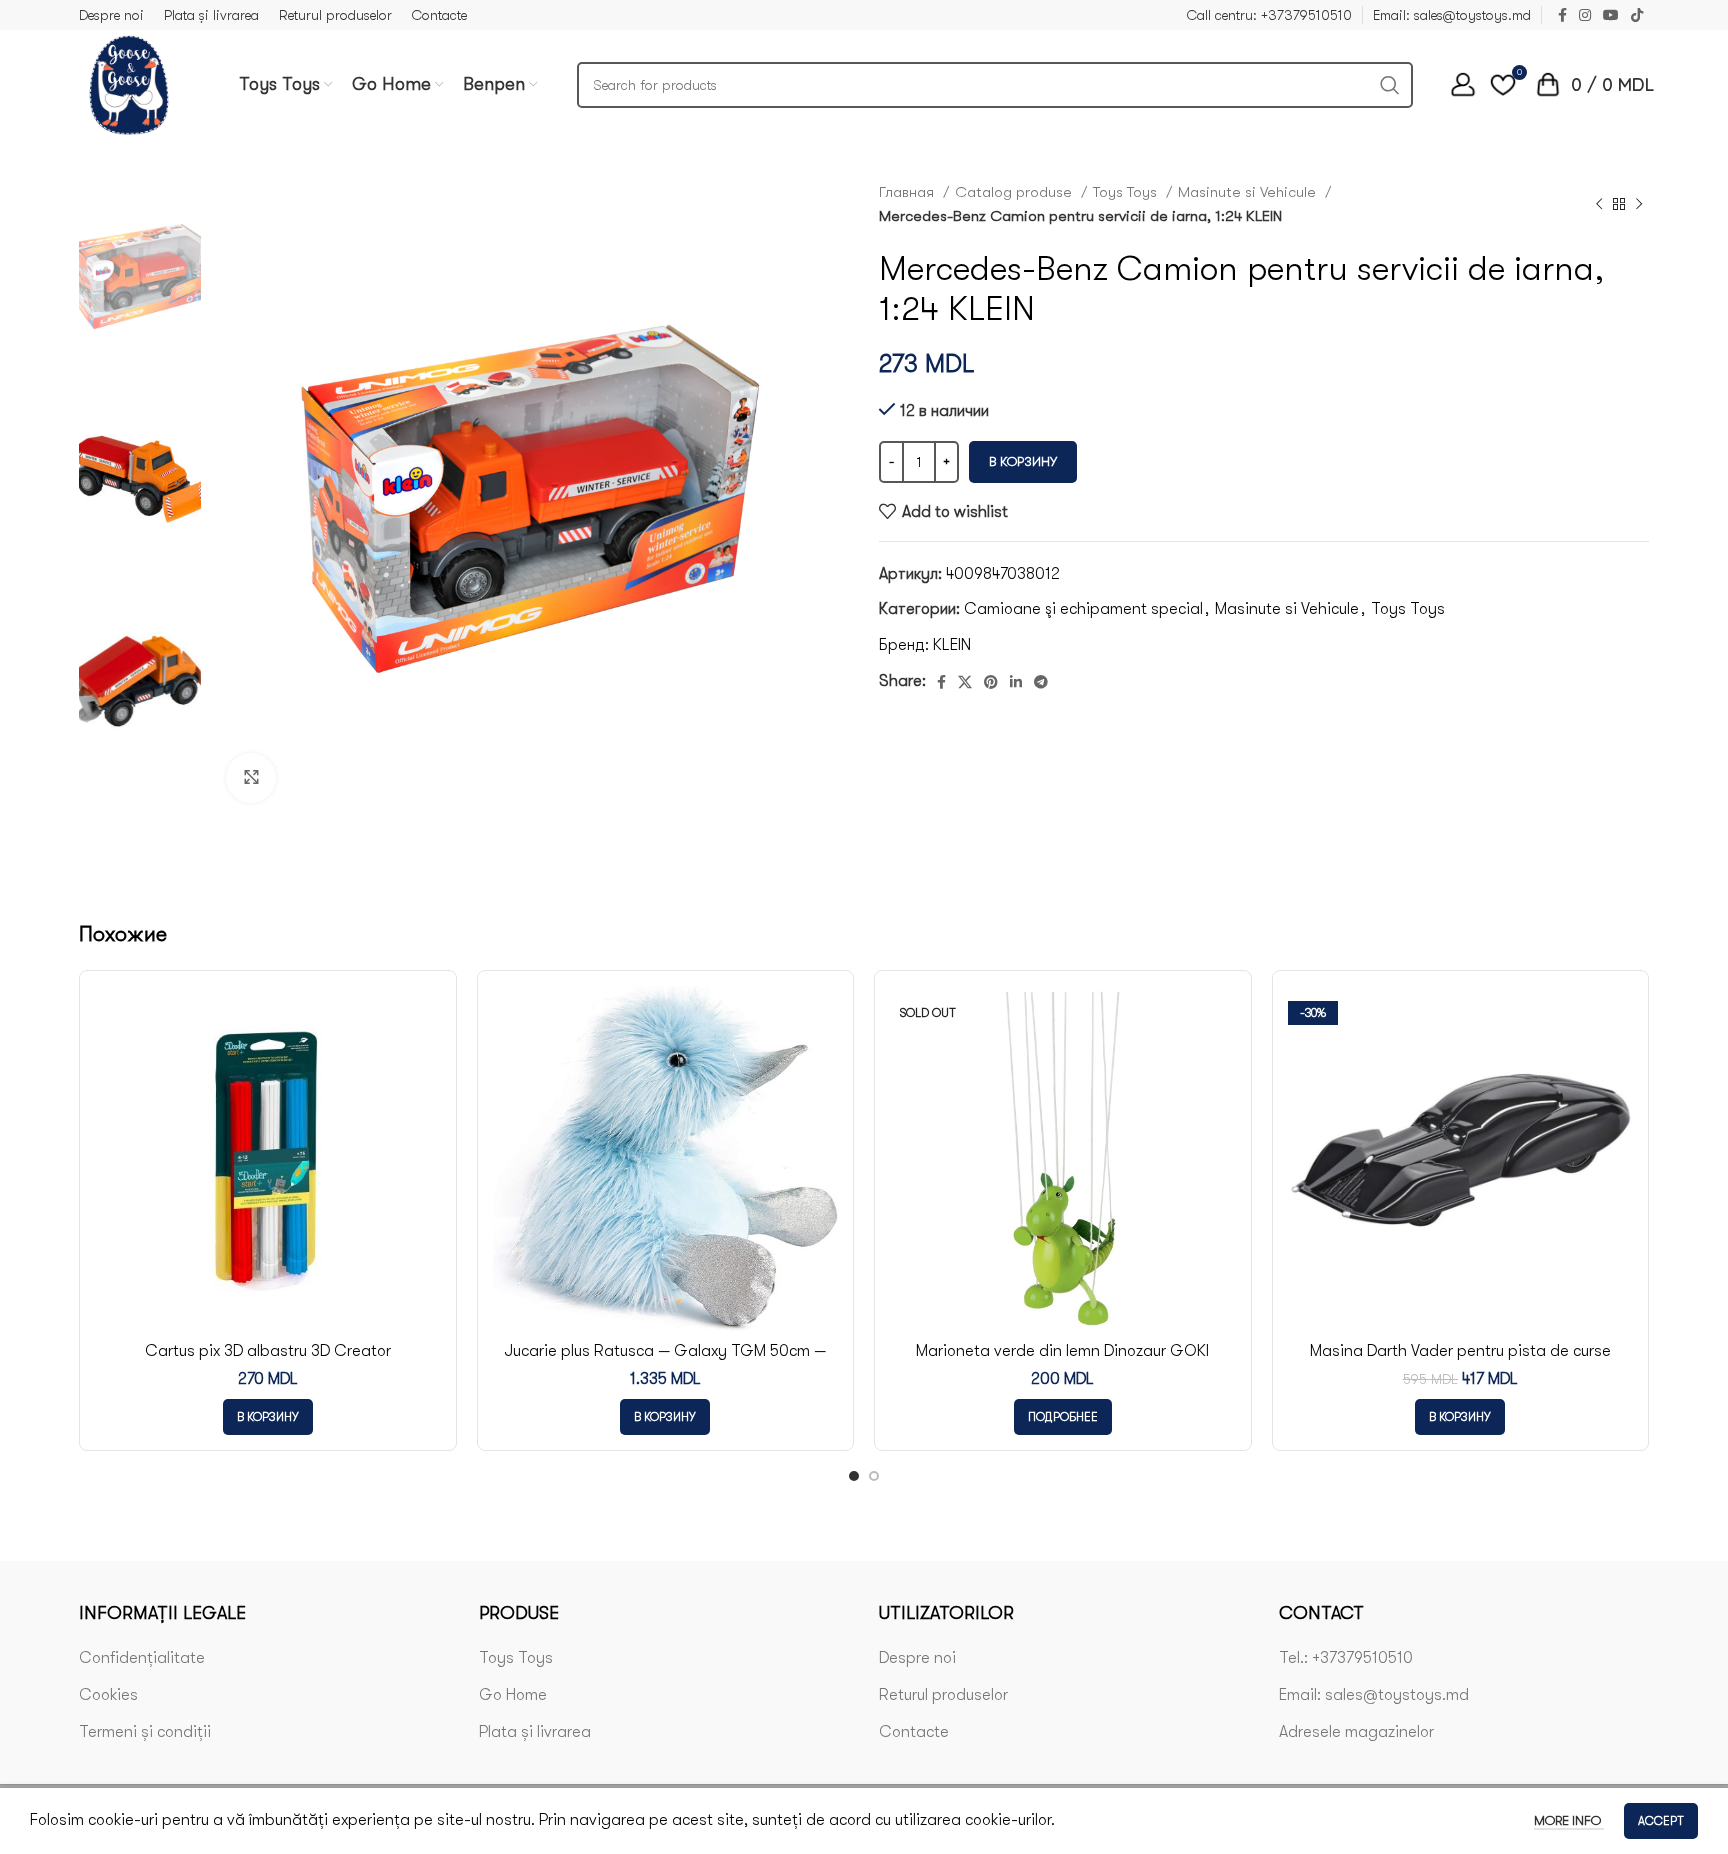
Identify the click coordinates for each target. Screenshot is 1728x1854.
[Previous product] (1599, 204)
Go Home (513, 1695)
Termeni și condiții (145, 1732)
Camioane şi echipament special (1083, 609)
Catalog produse (1015, 192)
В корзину (1023, 461)
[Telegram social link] (1041, 682)
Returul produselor (943, 1695)
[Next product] (1639, 204)
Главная (908, 192)
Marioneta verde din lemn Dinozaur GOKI (1062, 1351)
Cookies (108, 1695)
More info (1569, 1820)
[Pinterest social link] (991, 682)
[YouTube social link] (1611, 15)
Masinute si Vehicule (1249, 192)
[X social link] (965, 682)
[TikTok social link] (1637, 15)
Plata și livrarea (535, 1732)
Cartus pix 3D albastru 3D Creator (268, 1351)
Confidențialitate (142, 1658)
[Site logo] (129, 84)
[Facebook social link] (1562, 15)
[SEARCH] (1390, 85)
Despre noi (917, 1658)
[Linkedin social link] (1016, 682)
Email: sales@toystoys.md (1374, 1695)
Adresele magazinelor (1356, 1732)
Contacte (914, 1732)
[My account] (1463, 85)
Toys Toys (1127, 192)
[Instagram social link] (1585, 15)
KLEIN (952, 645)
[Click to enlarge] (251, 778)
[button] (268, 1417)
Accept (1661, 1821)
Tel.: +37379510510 (1346, 1658)
